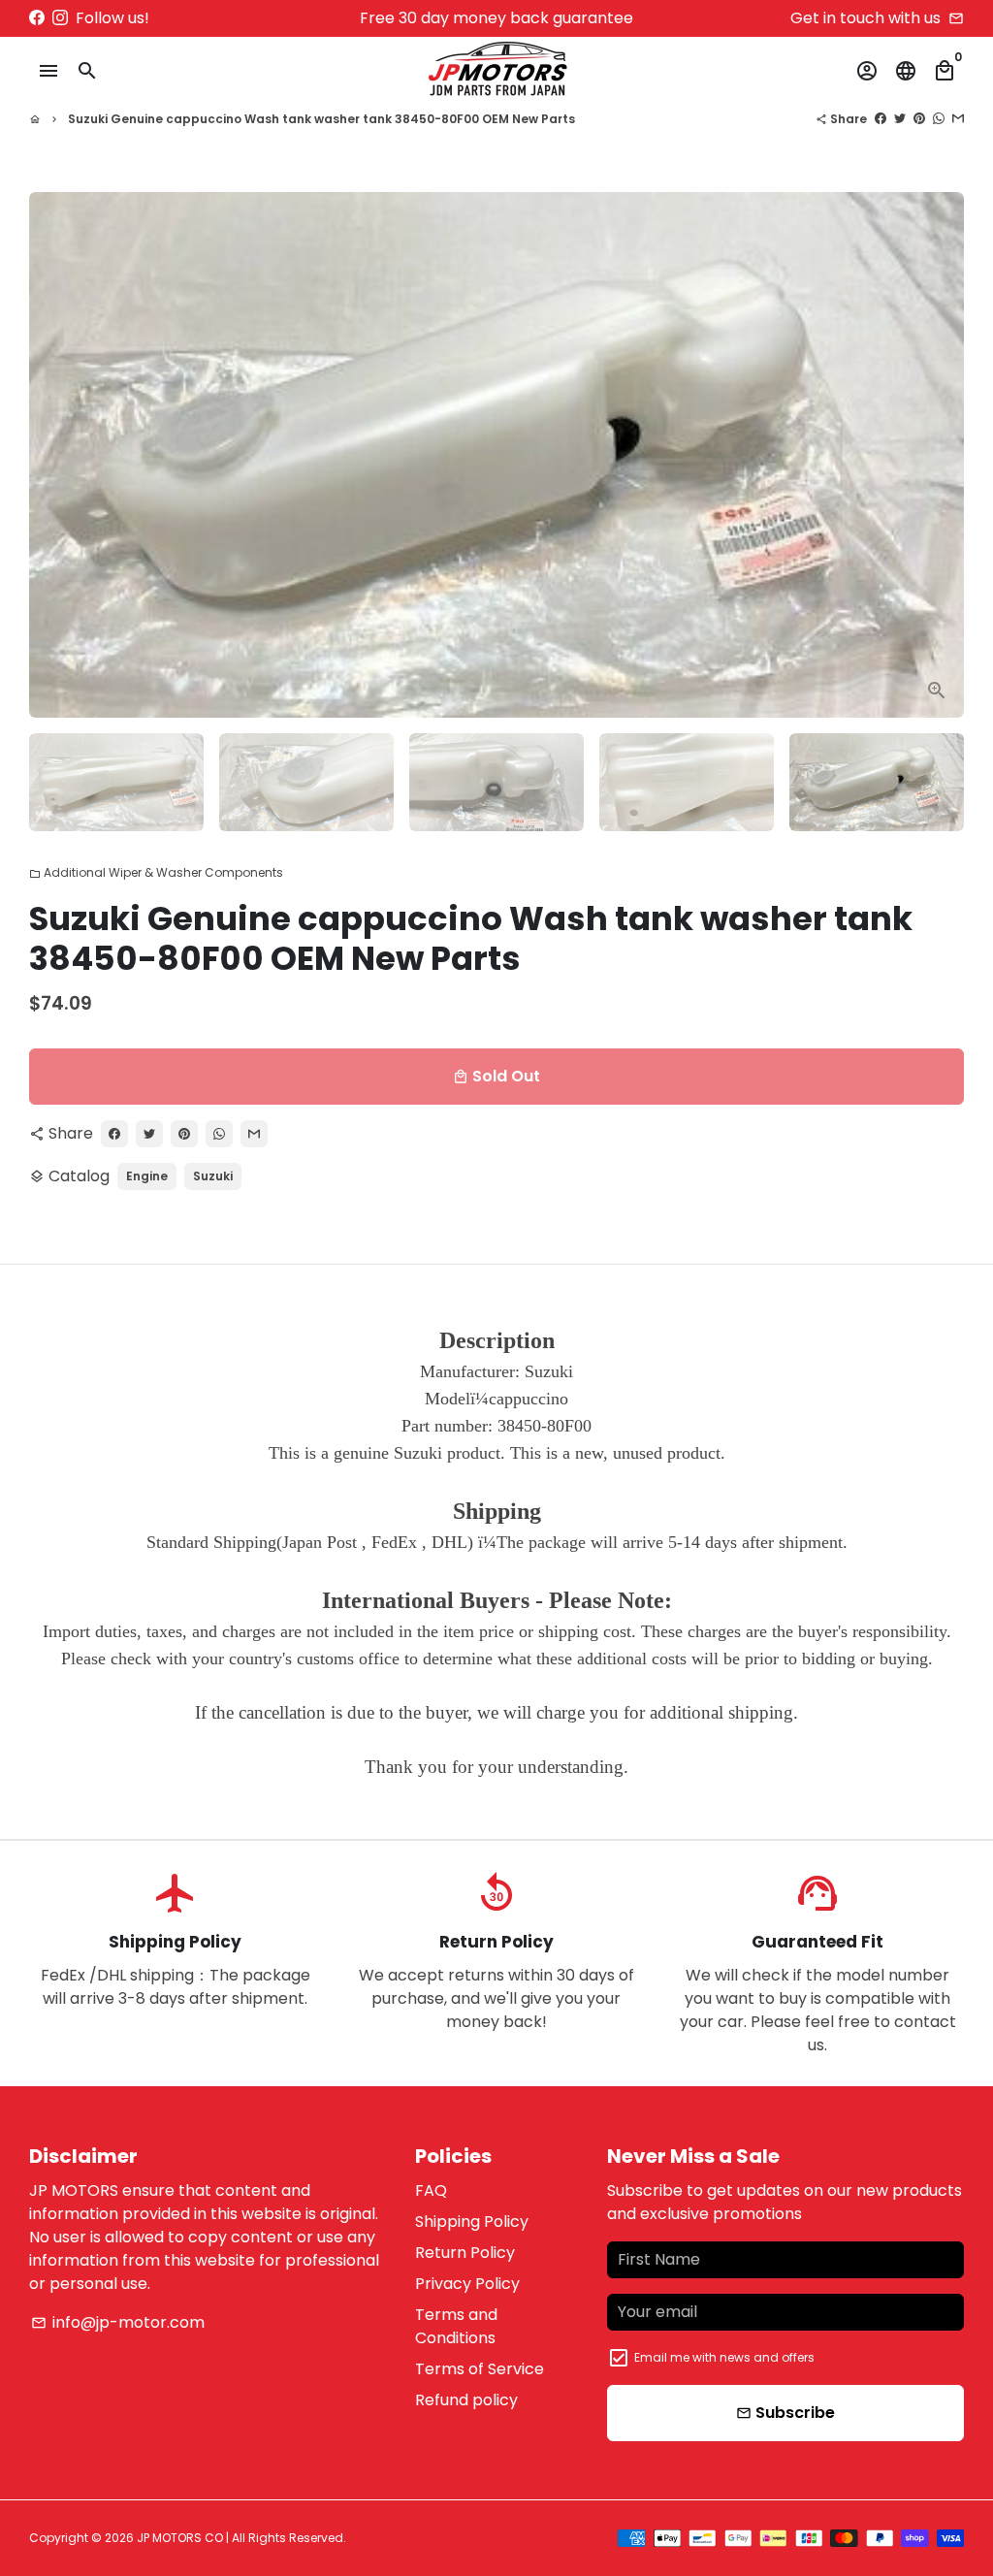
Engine (147, 1176)
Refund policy (466, 2400)
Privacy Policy (467, 2284)
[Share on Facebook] (881, 119)
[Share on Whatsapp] (939, 119)
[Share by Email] (958, 119)
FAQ (431, 2190)
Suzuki (213, 1176)
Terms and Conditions (456, 2326)
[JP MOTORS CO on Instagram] (60, 18)
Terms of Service (480, 2369)
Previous (55, 455)
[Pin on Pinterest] (919, 119)
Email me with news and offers (724, 2357)
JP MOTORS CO (180, 2538)
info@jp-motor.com (118, 2322)
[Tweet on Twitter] (900, 119)
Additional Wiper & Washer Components (156, 872)
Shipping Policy (472, 2222)
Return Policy (465, 2253)
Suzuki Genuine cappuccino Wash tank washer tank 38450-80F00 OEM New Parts (321, 119)
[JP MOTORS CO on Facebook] (37, 18)
